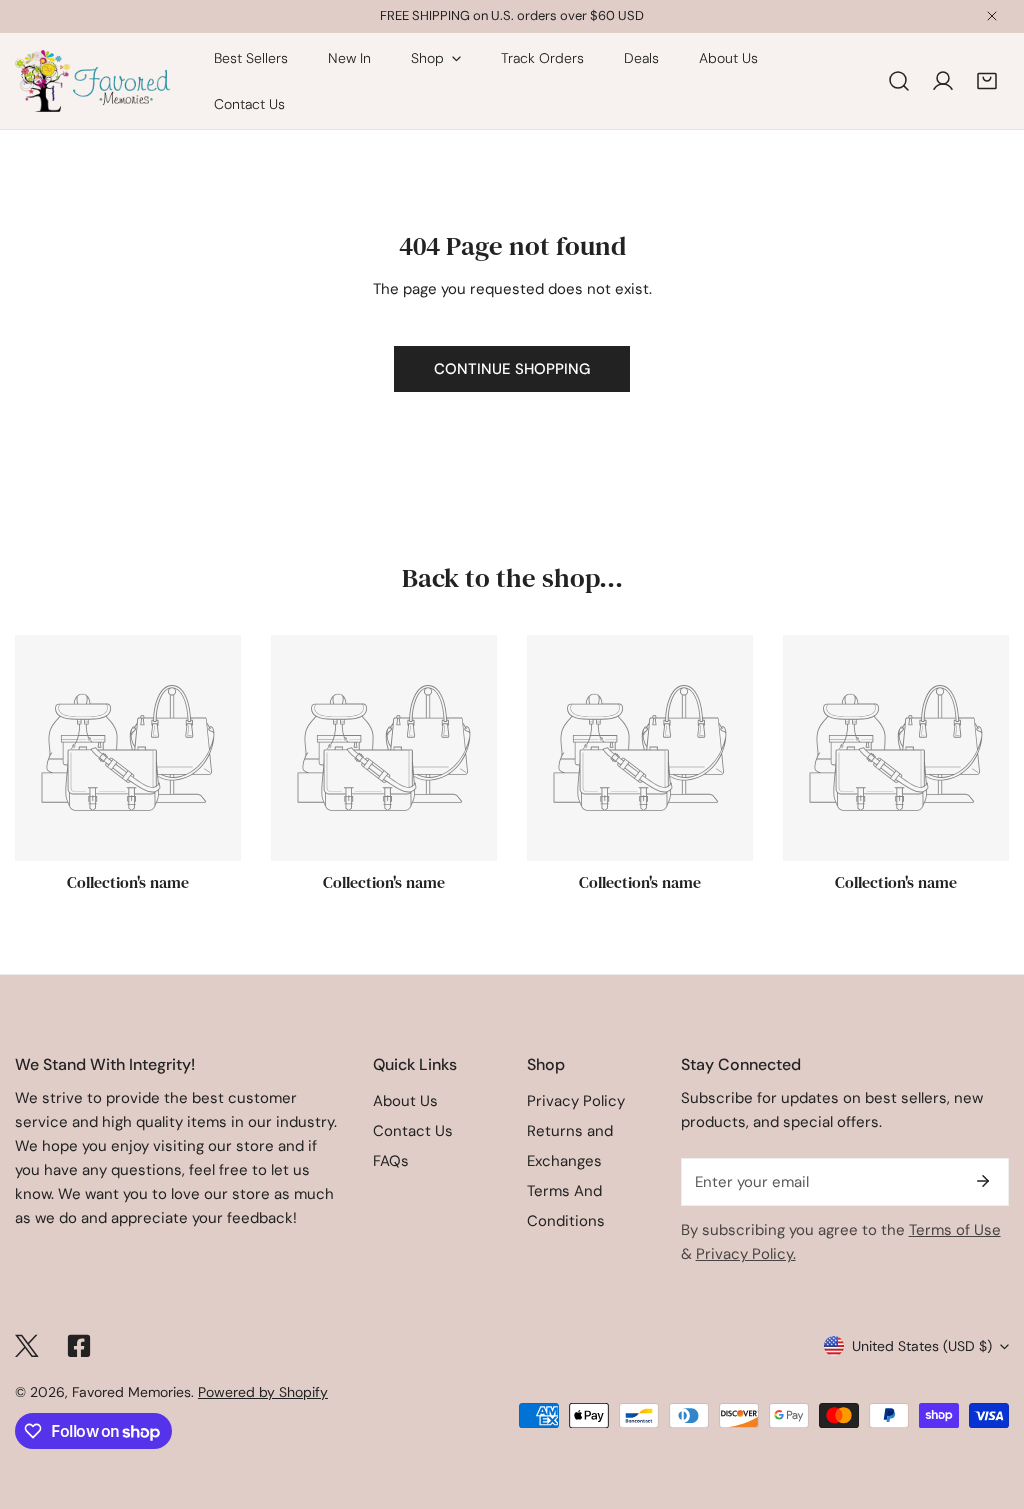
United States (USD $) (922, 1346)
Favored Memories (131, 1392)
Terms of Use (955, 1230)
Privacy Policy (576, 1101)
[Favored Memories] (92, 81)
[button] (987, 81)
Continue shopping (512, 369)
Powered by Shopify (263, 1392)
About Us (405, 1101)
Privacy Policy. (746, 1254)
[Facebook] (79, 1346)
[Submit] (983, 1181)
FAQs (391, 1161)
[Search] (899, 81)
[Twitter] (27, 1346)
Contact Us (413, 1131)
